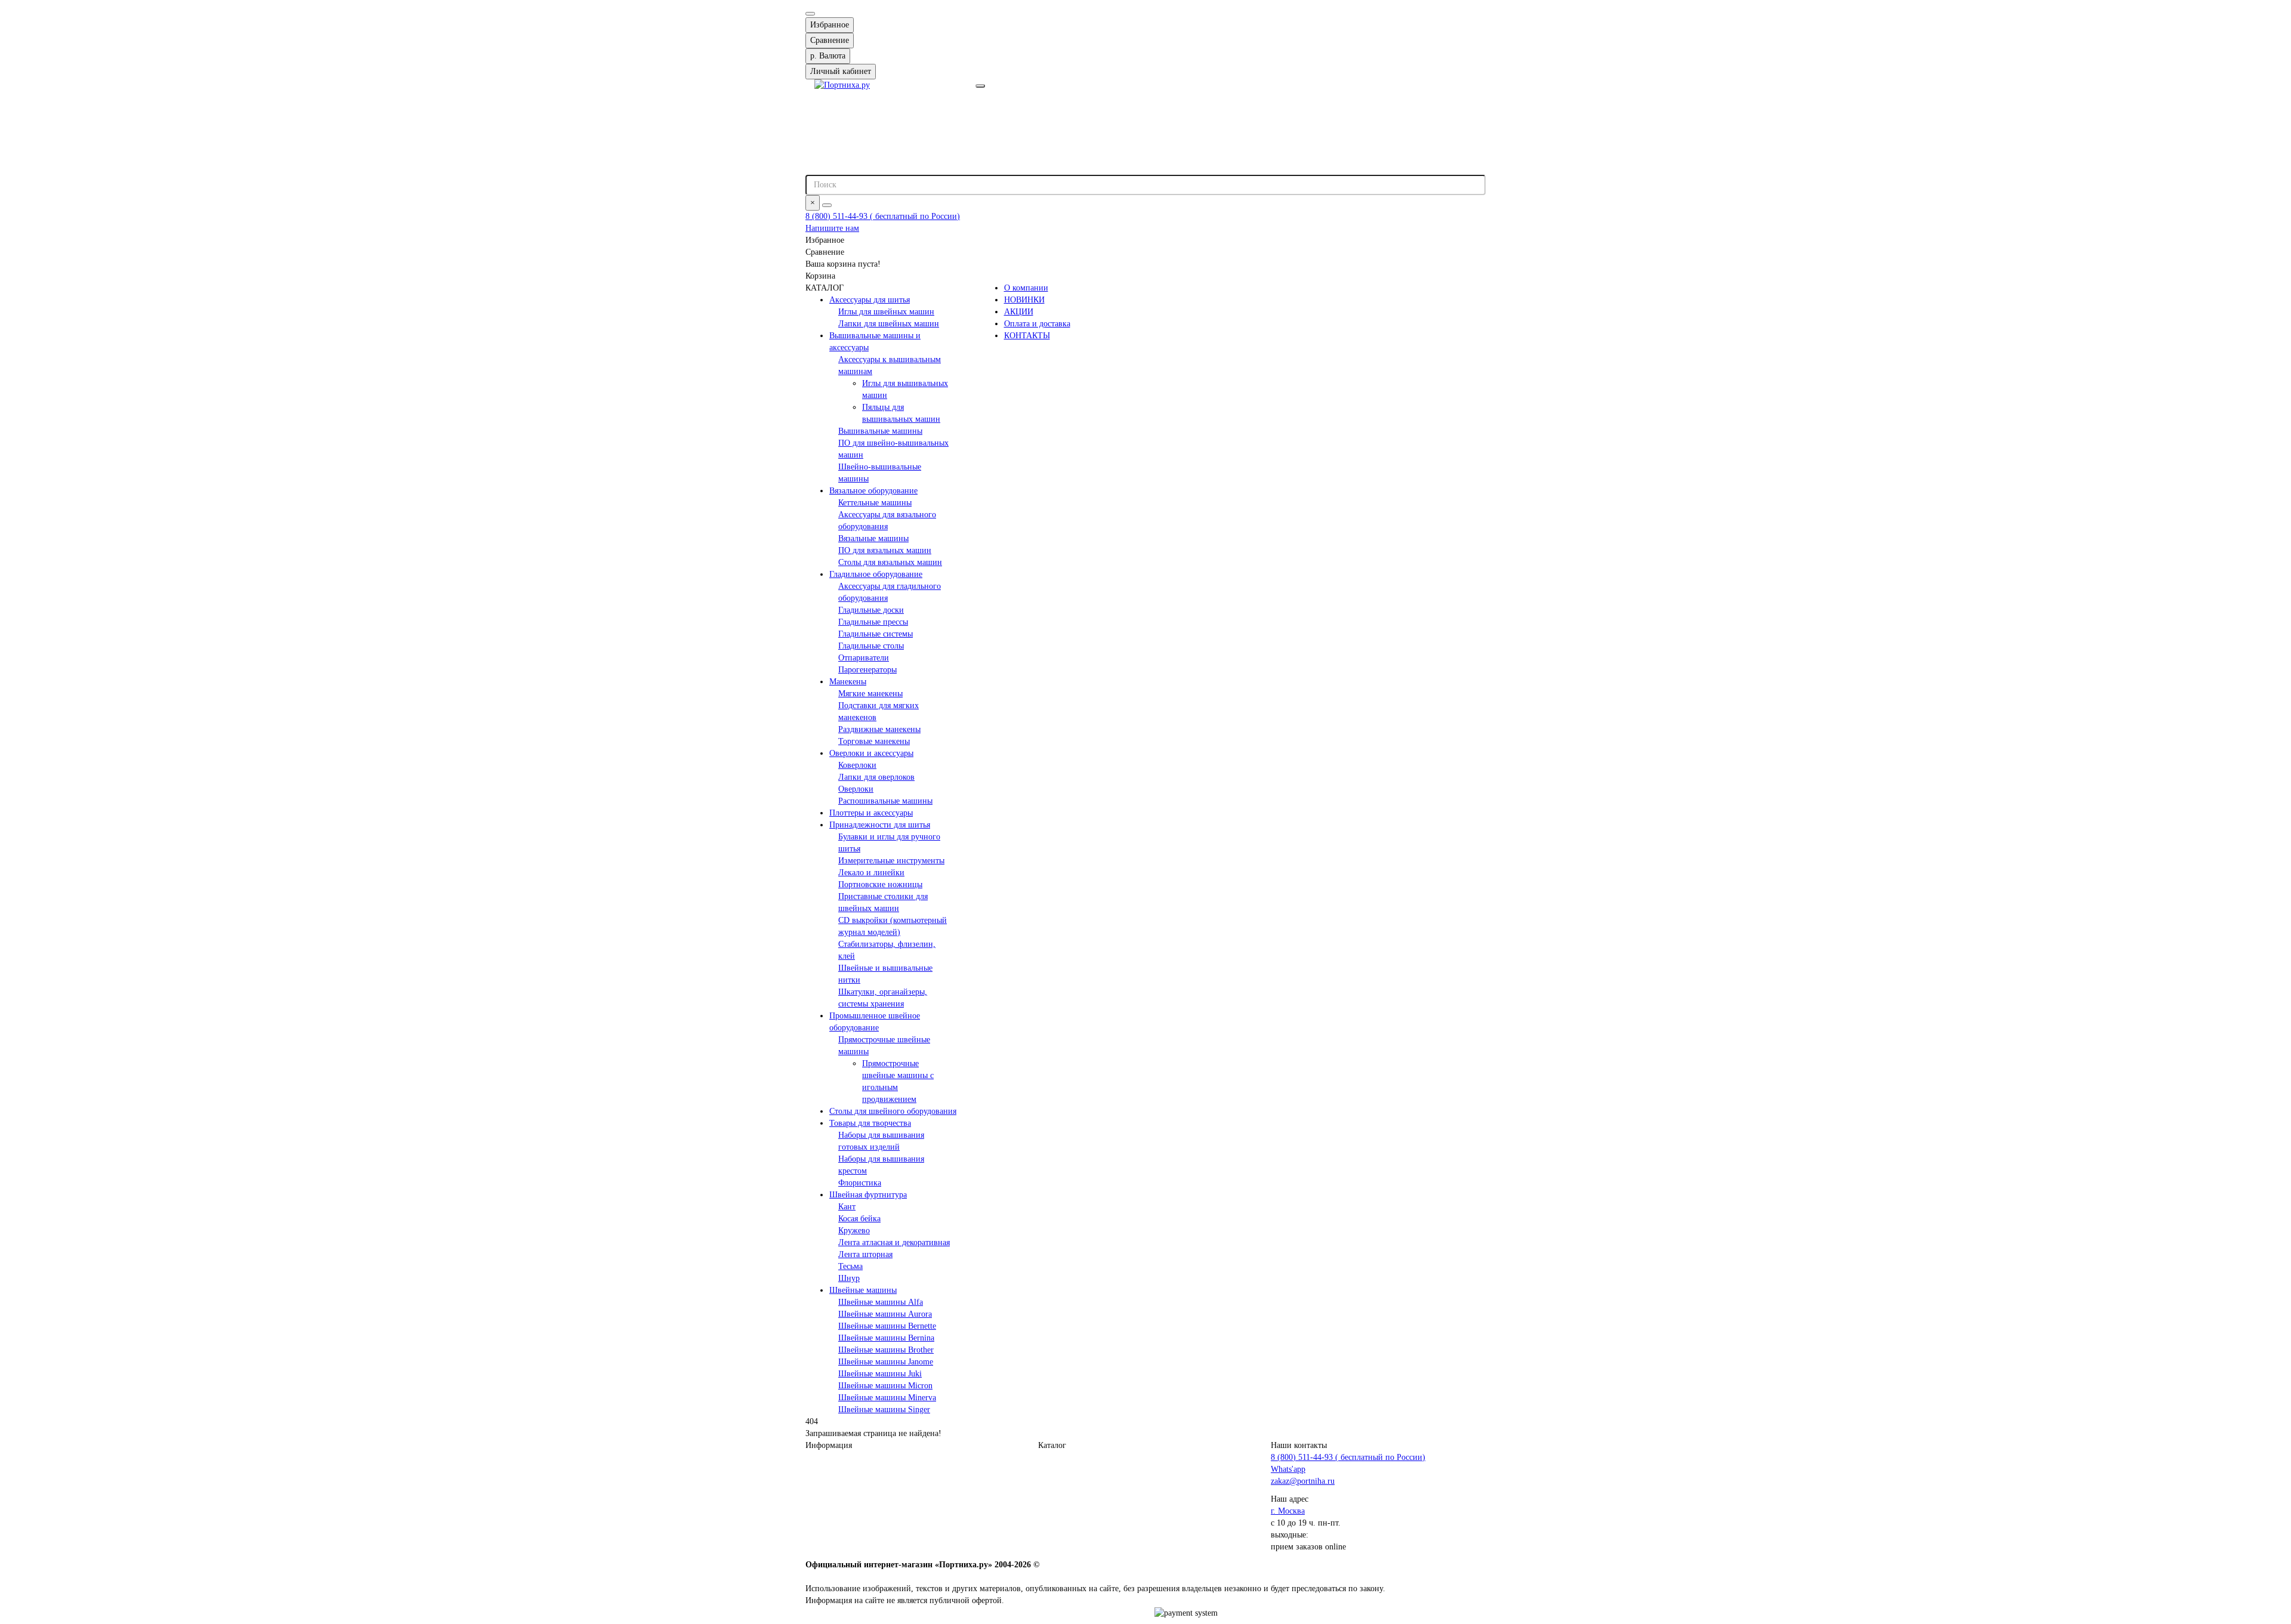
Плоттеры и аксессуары (871, 813)
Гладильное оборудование (876, 574)
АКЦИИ (1019, 312)
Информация (829, 1445)
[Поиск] (827, 205)
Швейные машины (863, 1290)
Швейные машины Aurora (885, 1314)
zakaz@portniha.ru (1303, 1481)
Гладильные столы (871, 646)
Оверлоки (856, 789)
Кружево (854, 1231)
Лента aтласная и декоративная (894, 1242)
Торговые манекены (874, 741)
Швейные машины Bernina (886, 1338)
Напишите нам (832, 228)
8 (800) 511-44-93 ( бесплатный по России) (883, 216)
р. (828, 56)
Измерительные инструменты (891, 861)
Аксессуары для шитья (870, 300)
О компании (1026, 288)
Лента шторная (865, 1254)
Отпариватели (864, 658)
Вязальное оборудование (873, 491)
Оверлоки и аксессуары (871, 753)
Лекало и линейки (871, 873)
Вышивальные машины (880, 431)
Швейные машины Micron (885, 1386)
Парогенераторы (867, 670)
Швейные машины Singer (884, 1410)
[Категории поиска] (980, 86)
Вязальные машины (873, 538)
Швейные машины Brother (886, 1350)
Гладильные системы (876, 634)
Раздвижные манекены (879, 729)
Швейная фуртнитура (868, 1195)
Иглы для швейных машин (886, 312)
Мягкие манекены (870, 694)
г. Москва (1288, 1511)
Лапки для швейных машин (889, 324)
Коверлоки (857, 765)
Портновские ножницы (880, 884)
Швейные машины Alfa (881, 1302)
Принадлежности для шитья (880, 825)
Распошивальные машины (885, 801)
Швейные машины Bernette (887, 1326)
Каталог (1052, 1445)
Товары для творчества (870, 1123)
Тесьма (850, 1266)
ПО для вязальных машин (885, 550)
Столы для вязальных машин (890, 562)
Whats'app (1288, 1469)
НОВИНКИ (1024, 300)
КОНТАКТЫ (1027, 336)
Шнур (849, 1278)
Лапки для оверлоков (876, 777)
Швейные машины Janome (886, 1362)
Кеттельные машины (875, 503)
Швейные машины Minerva (887, 1398)
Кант (847, 1207)
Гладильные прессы (873, 622)
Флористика (860, 1183)
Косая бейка (859, 1219)
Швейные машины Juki (880, 1374)
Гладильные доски (871, 610)
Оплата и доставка (1037, 324)
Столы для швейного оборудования (893, 1111)
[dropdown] (810, 14)
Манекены (848, 682)
